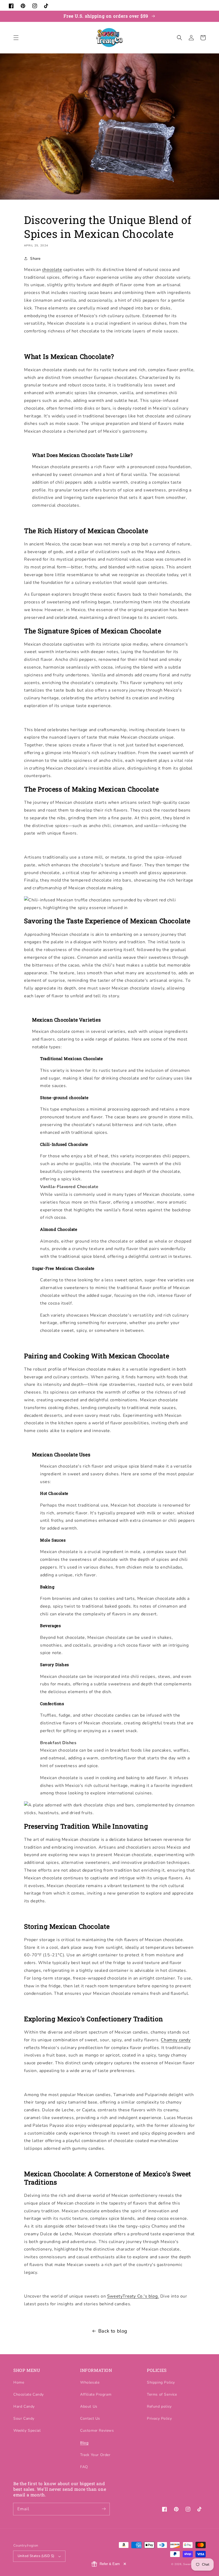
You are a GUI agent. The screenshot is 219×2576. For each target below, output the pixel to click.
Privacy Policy (159, 2418)
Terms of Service (162, 2394)
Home (19, 2382)
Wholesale (90, 2382)
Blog (84, 2443)
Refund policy (159, 2406)
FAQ (84, 2467)
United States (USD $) (36, 2556)
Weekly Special (27, 2430)
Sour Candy (24, 2418)
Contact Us (90, 2418)
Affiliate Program (96, 2394)
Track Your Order (95, 2455)
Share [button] (35, 259)
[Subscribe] (104, 2509)
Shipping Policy (161, 2382)
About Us (89, 2406)
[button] (16, 38)
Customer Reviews (97, 2430)
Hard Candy (24, 2406)
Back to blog (113, 2331)
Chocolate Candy (29, 2394)
